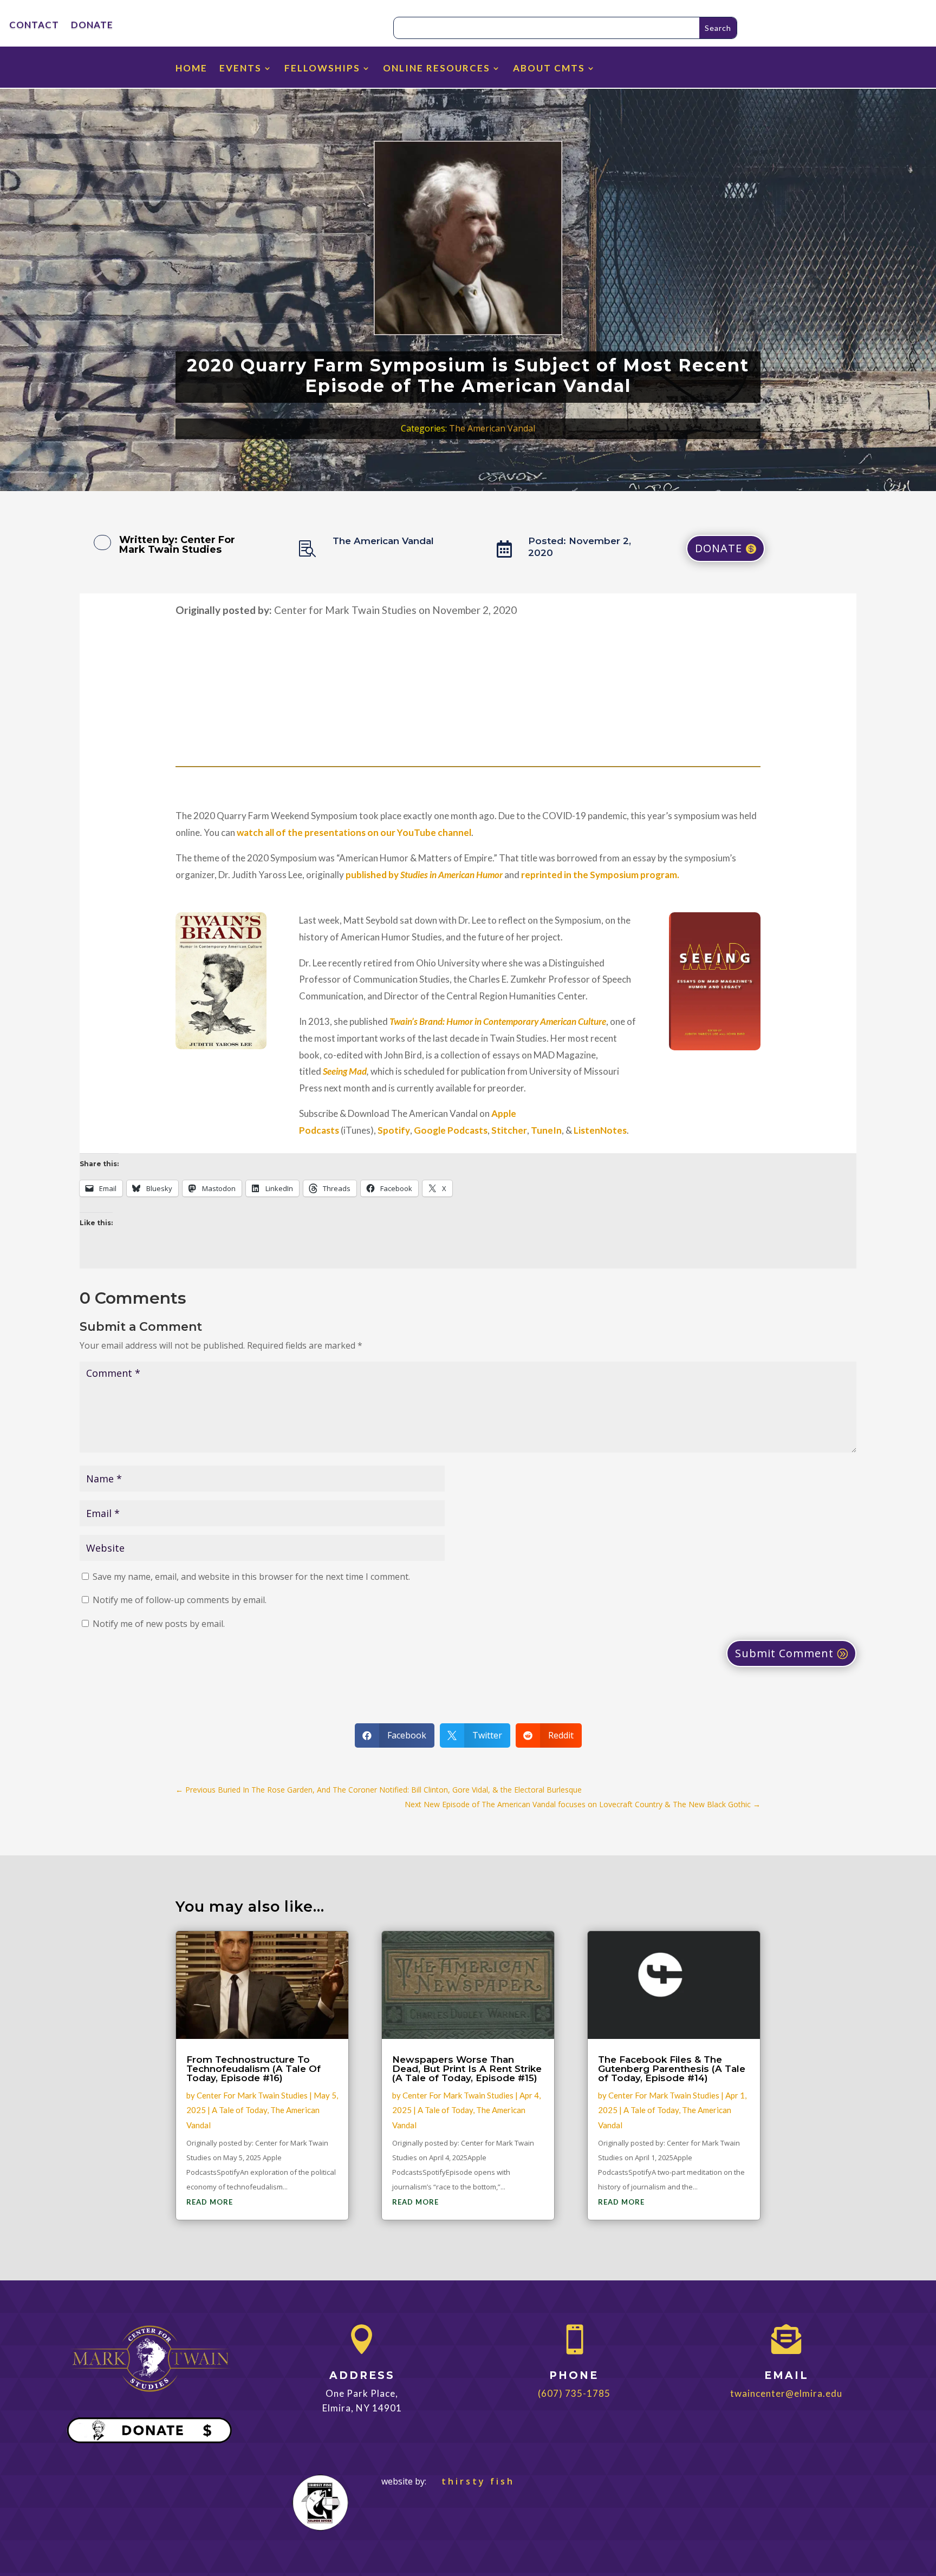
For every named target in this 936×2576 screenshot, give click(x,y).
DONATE (92, 26)
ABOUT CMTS (549, 69)
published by (424, 875)
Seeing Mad (345, 1071)
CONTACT (34, 26)
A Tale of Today (239, 2110)
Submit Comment (784, 1653)
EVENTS (240, 69)
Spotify (394, 1130)
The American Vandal (492, 428)
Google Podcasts (451, 1130)
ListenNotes (600, 1130)
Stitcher (509, 1130)
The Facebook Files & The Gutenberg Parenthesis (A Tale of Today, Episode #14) (672, 2069)
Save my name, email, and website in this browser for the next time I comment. (251, 1577)
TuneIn (546, 1130)
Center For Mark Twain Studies (177, 545)
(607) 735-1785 (574, 2393)
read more (210, 2202)
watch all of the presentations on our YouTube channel (354, 832)
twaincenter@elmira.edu (786, 2393)
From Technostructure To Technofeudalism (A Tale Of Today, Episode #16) (253, 2069)
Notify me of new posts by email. (159, 1624)
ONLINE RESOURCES (437, 69)
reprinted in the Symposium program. (600, 875)
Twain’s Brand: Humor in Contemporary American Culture (498, 1021)
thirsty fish (472, 2481)
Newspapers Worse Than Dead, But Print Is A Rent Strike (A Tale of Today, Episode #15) (467, 2069)
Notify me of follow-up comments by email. (180, 1600)
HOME (191, 69)
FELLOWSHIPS (322, 69)
